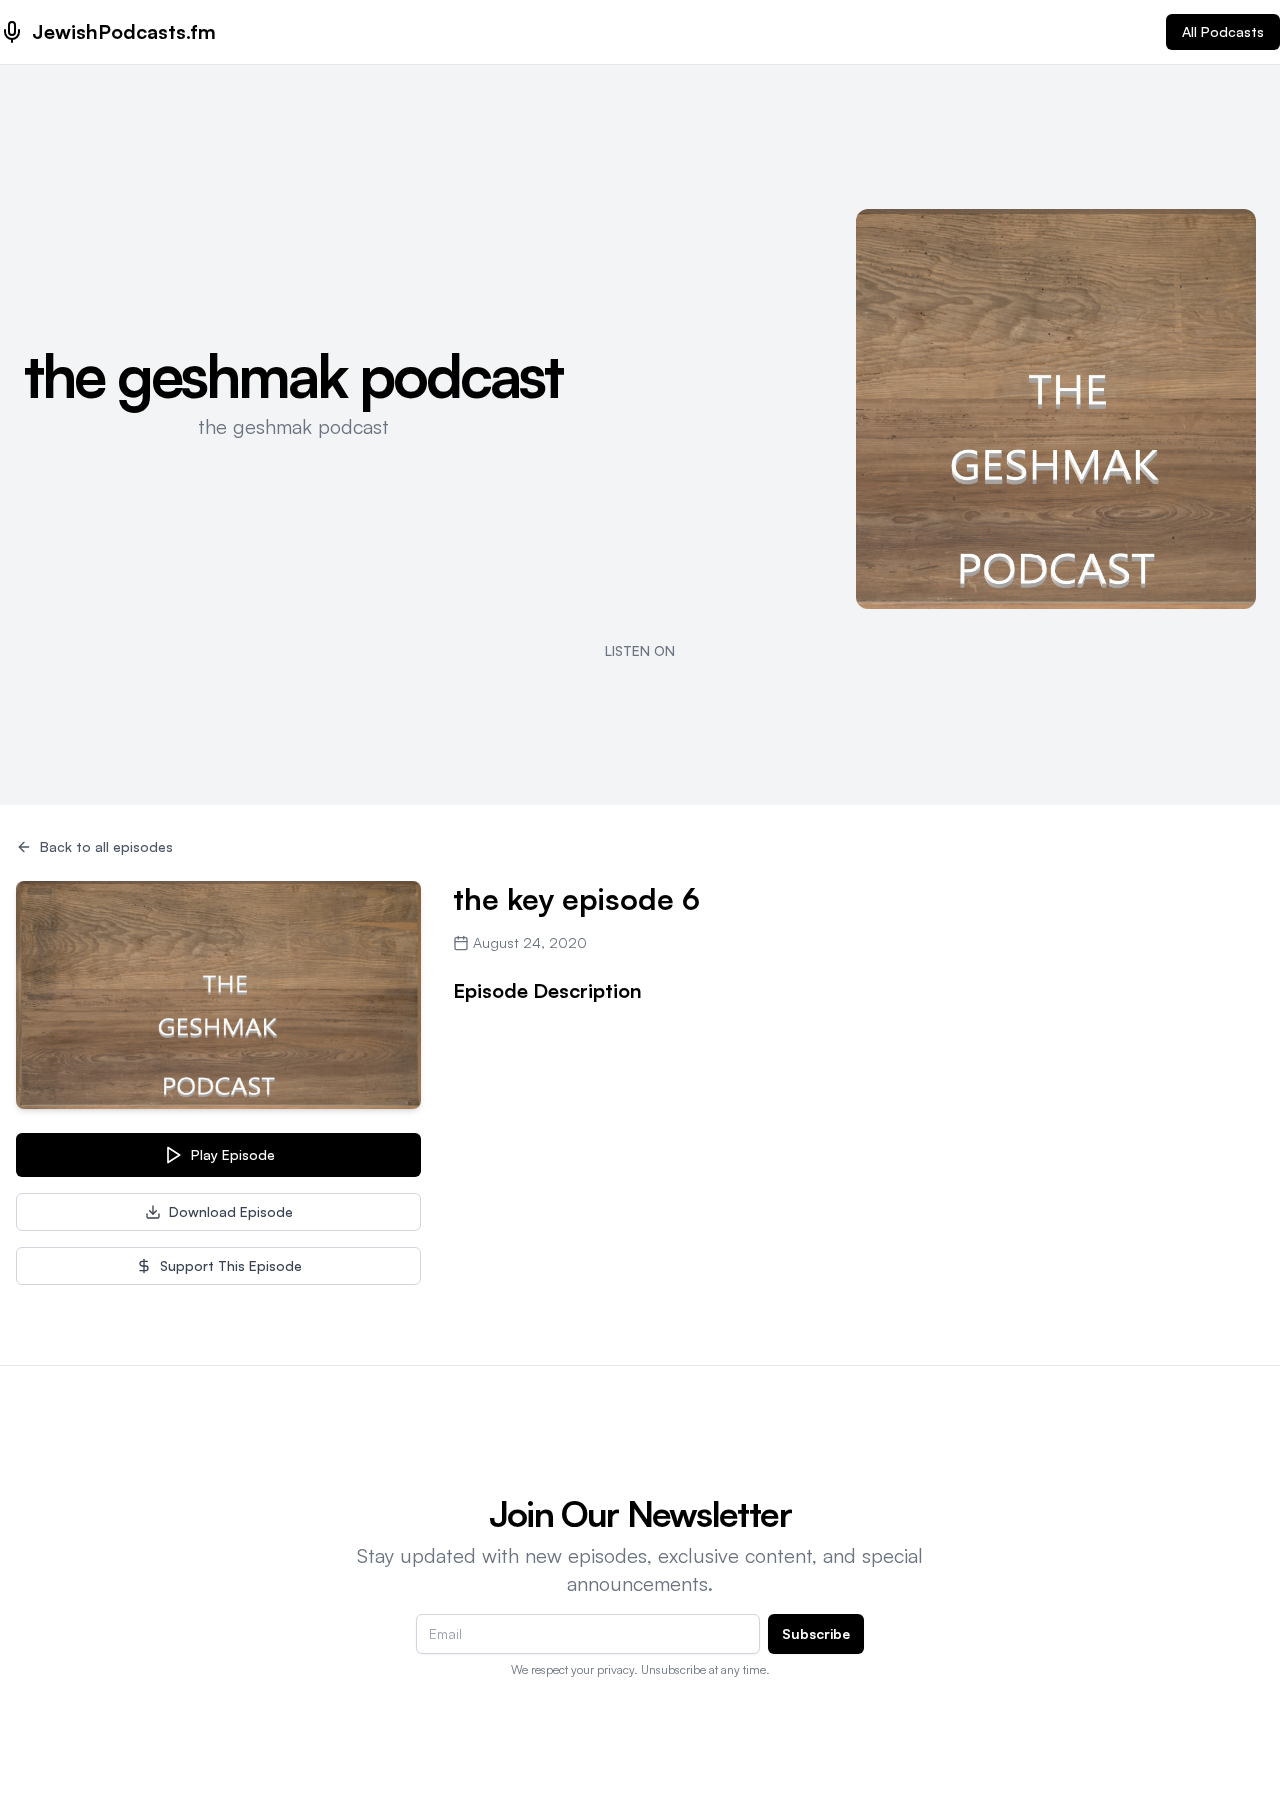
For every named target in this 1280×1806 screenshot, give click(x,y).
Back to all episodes (106, 846)
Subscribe (816, 1633)
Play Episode (233, 1154)
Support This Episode (231, 1265)
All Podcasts (1223, 31)
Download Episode (231, 1211)
